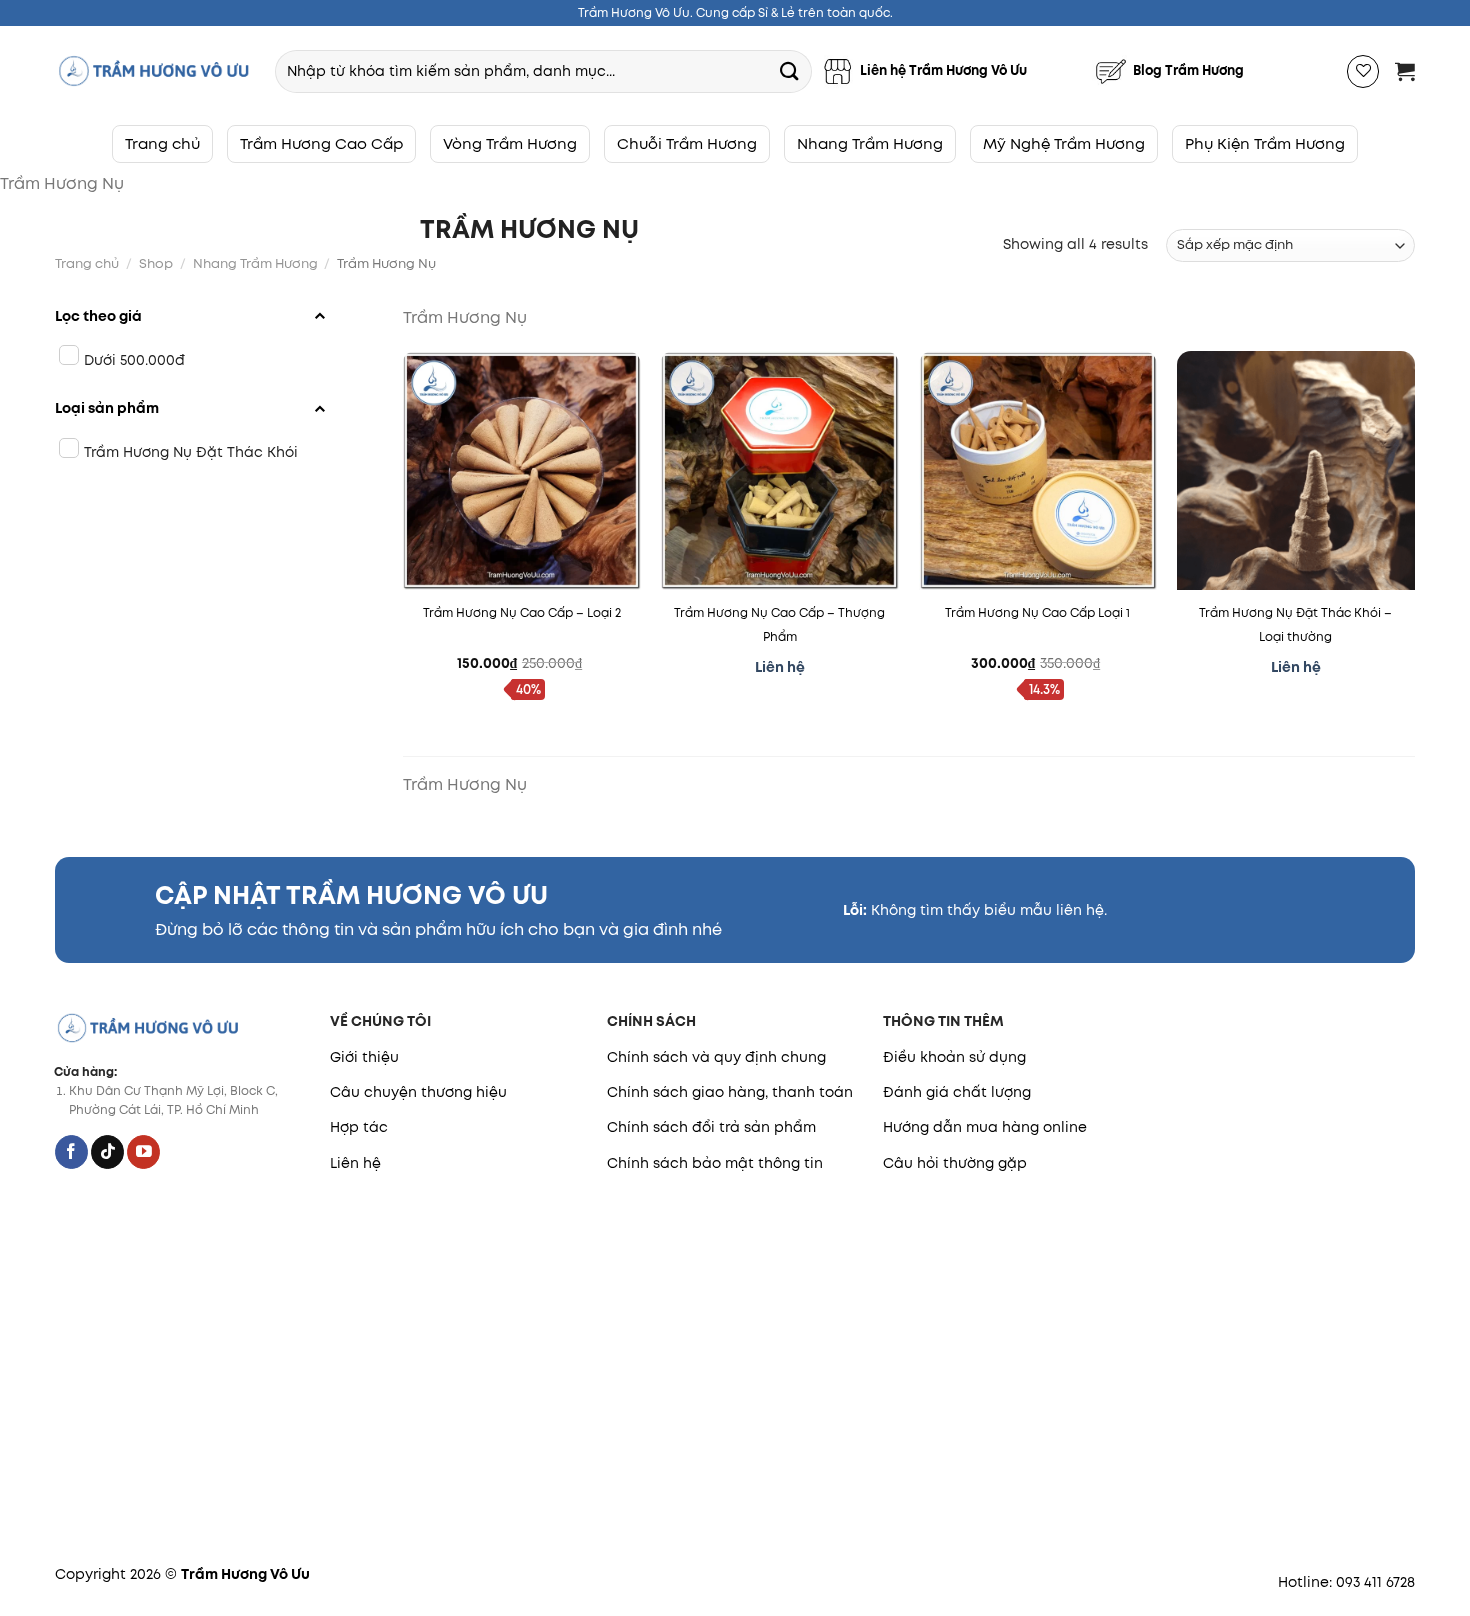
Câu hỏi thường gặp (955, 1163)
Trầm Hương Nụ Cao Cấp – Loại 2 (522, 612)
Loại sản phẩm (107, 408)
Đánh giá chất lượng (957, 1092)
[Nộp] (789, 70)
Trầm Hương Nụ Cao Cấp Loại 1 (1037, 612)
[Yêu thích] (1363, 71)
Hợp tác (359, 1127)
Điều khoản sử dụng (954, 1057)
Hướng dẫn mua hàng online (985, 1127)
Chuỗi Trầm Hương (687, 143)
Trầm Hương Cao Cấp (321, 143)
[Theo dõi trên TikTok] (107, 1152)
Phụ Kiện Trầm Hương (1265, 143)
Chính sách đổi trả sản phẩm (711, 1127)
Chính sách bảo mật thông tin (715, 1163)
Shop (156, 263)
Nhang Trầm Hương (870, 143)
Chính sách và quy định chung (716, 1057)
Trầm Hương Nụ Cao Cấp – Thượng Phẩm (779, 624)
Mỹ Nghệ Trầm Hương (1064, 143)
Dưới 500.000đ (134, 360)
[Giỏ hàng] (1405, 71)
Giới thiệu (364, 1057)
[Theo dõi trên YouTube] (143, 1152)
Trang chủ (162, 143)
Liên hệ (355, 1163)
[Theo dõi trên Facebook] (71, 1152)
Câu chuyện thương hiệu (418, 1092)
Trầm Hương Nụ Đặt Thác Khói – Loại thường (1295, 624)
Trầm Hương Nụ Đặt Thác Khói (191, 452)
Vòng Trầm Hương (510, 143)
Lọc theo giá (98, 316)
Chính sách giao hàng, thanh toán (730, 1092)
